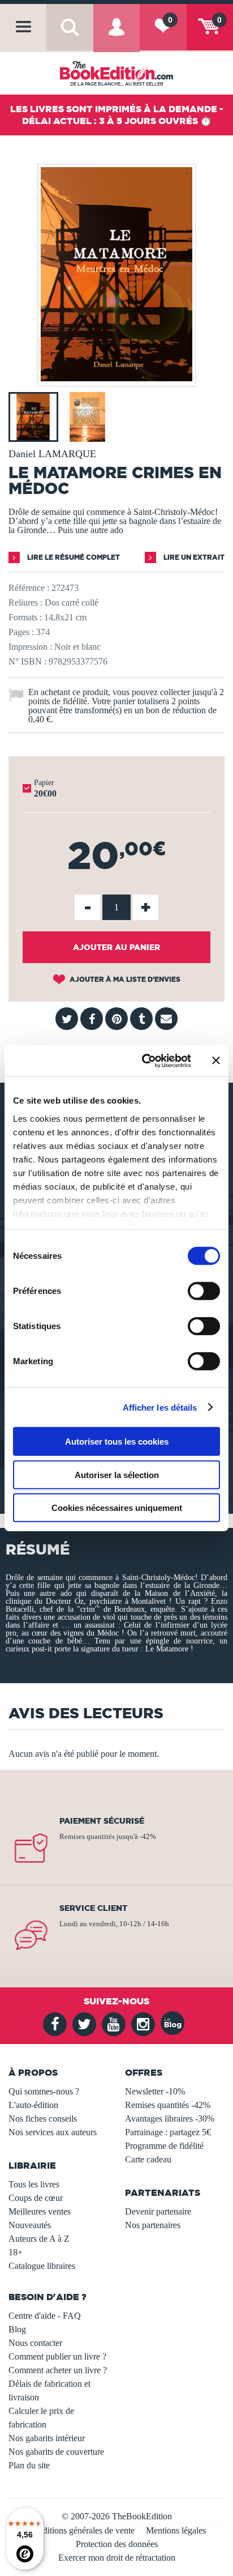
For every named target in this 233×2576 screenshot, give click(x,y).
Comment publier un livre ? (57, 2356)
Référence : (29, 588)
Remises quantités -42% (168, 2105)
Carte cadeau (148, 2159)
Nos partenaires (153, 2225)
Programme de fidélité (164, 2146)
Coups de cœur (36, 2198)
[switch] (204, 1291)
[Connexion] (116, 36)
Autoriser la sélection (117, 1474)
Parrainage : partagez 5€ (168, 2132)
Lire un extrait (193, 557)
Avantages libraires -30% (170, 2119)
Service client (93, 1908)
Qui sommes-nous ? (44, 2091)
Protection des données (117, 2544)
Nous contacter (35, 2343)
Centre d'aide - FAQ (45, 2316)
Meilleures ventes (40, 2211)
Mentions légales (176, 2530)
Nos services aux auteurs (53, 2132)
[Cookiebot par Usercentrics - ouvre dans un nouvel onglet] (144, 1061)
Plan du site (29, 2465)
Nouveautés (30, 2225)
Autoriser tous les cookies (117, 1442)
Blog (17, 2329)
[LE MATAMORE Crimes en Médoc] (116, 378)
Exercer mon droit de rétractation (117, 2558)
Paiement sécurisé (102, 1821)
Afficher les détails (160, 1407)
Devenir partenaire (158, 2211)
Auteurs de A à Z (39, 2239)
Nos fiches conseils (43, 2119)
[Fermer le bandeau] (216, 1061)
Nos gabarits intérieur (47, 2438)
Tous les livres (34, 2184)
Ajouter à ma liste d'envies (124, 979)
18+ (16, 2252)
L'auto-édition (33, 2105)
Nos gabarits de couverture (56, 2452)
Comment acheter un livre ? (58, 2370)
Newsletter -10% (155, 2091)
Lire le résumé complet (73, 557)
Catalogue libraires (42, 2266)
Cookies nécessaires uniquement (117, 1508)
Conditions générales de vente (81, 2530)
